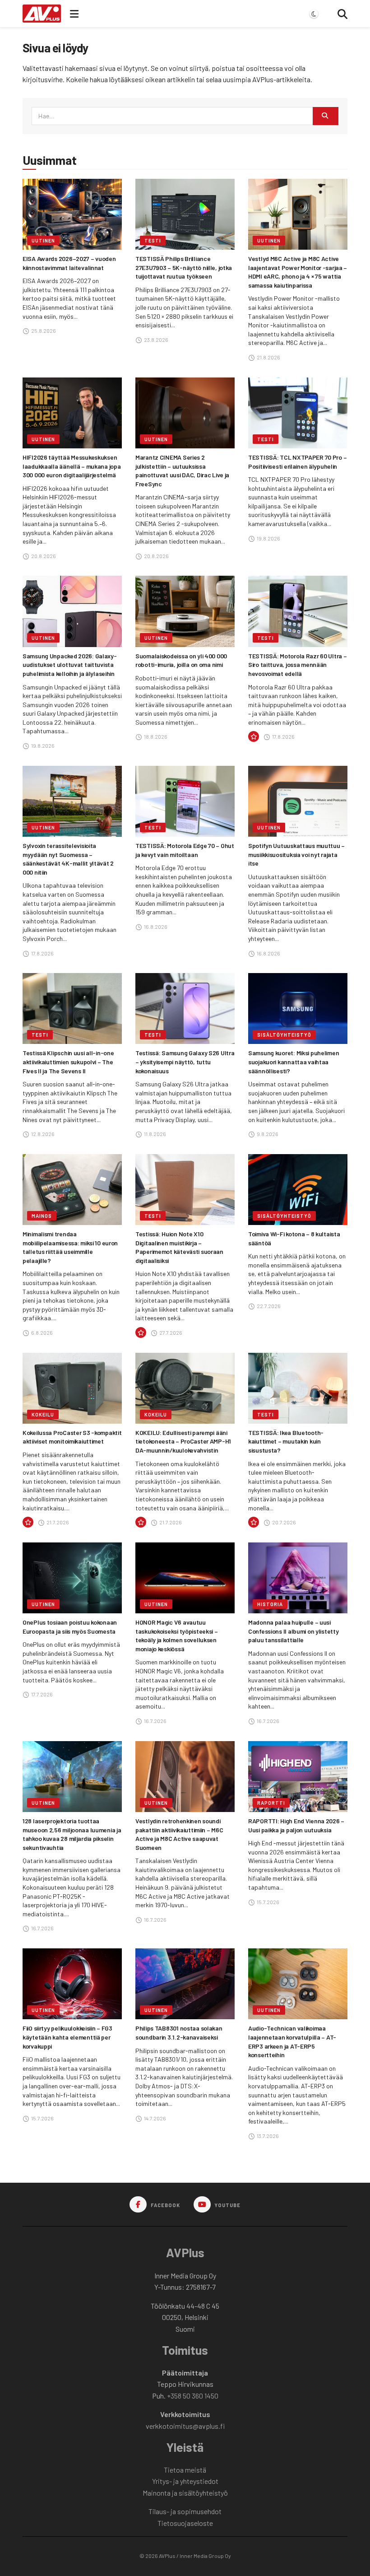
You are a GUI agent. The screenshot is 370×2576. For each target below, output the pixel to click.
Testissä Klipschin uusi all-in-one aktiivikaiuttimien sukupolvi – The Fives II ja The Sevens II (68, 1062)
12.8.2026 (42, 1134)
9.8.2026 (267, 1134)
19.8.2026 (268, 538)
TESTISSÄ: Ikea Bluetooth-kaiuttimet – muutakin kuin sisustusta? (286, 1441)
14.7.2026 (155, 2118)
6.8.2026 (42, 1332)
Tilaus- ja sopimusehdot (185, 2511)
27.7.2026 (170, 1332)
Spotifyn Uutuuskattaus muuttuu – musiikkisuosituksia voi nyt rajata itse (296, 854)
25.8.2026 (43, 331)
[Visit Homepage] (42, 14)
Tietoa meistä (185, 2470)
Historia (270, 1604)
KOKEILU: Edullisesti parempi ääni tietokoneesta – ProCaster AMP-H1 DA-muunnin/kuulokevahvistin (183, 1441)
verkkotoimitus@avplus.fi (185, 2426)
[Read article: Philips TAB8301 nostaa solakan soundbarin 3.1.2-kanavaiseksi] (185, 1984)
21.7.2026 (57, 1522)
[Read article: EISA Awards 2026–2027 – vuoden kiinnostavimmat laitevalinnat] (72, 214)
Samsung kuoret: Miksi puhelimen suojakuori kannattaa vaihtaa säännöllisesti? (294, 1062)
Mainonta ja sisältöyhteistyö (185, 2493)
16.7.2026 (155, 1721)
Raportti (271, 1803)
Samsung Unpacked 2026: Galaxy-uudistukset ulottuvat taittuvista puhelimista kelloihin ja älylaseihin (70, 665)
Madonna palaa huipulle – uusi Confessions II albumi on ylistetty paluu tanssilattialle (293, 1631)
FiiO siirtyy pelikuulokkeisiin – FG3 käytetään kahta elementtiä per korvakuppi (67, 2037)
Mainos (42, 1216)
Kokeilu (43, 1414)
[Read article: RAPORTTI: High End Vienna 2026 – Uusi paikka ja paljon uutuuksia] (298, 1777)
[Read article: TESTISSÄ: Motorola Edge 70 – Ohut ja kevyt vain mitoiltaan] (185, 801)
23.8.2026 (156, 340)
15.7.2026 (268, 1902)
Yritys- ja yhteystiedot (185, 2481)
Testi (153, 240)
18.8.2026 (155, 736)
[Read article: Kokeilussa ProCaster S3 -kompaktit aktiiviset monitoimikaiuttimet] (72, 1388)
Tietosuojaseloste (185, 2523)
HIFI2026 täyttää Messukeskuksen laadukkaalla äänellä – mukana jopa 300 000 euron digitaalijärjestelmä (72, 466)
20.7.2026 (284, 1522)
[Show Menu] (74, 14)
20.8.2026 (43, 556)
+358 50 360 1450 (193, 2396)
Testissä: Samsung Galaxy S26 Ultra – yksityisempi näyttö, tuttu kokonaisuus (185, 1062)
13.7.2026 (267, 2136)
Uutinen (43, 240)
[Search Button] (342, 14)
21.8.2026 (268, 357)
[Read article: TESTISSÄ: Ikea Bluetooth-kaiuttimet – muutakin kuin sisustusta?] (298, 1388)
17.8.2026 (283, 736)
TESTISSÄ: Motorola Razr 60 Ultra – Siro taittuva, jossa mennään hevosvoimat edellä (297, 665)
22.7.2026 (268, 1306)
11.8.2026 (155, 1134)
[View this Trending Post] (254, 737)
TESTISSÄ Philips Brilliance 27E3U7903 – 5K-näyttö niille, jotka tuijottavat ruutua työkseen (184, 267)
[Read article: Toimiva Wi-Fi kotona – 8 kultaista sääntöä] (298, 1190)
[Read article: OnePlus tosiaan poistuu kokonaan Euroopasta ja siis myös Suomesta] (72, 1578)
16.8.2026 (155, 927)
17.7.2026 (42, 1694)
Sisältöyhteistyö (284, 1035)
